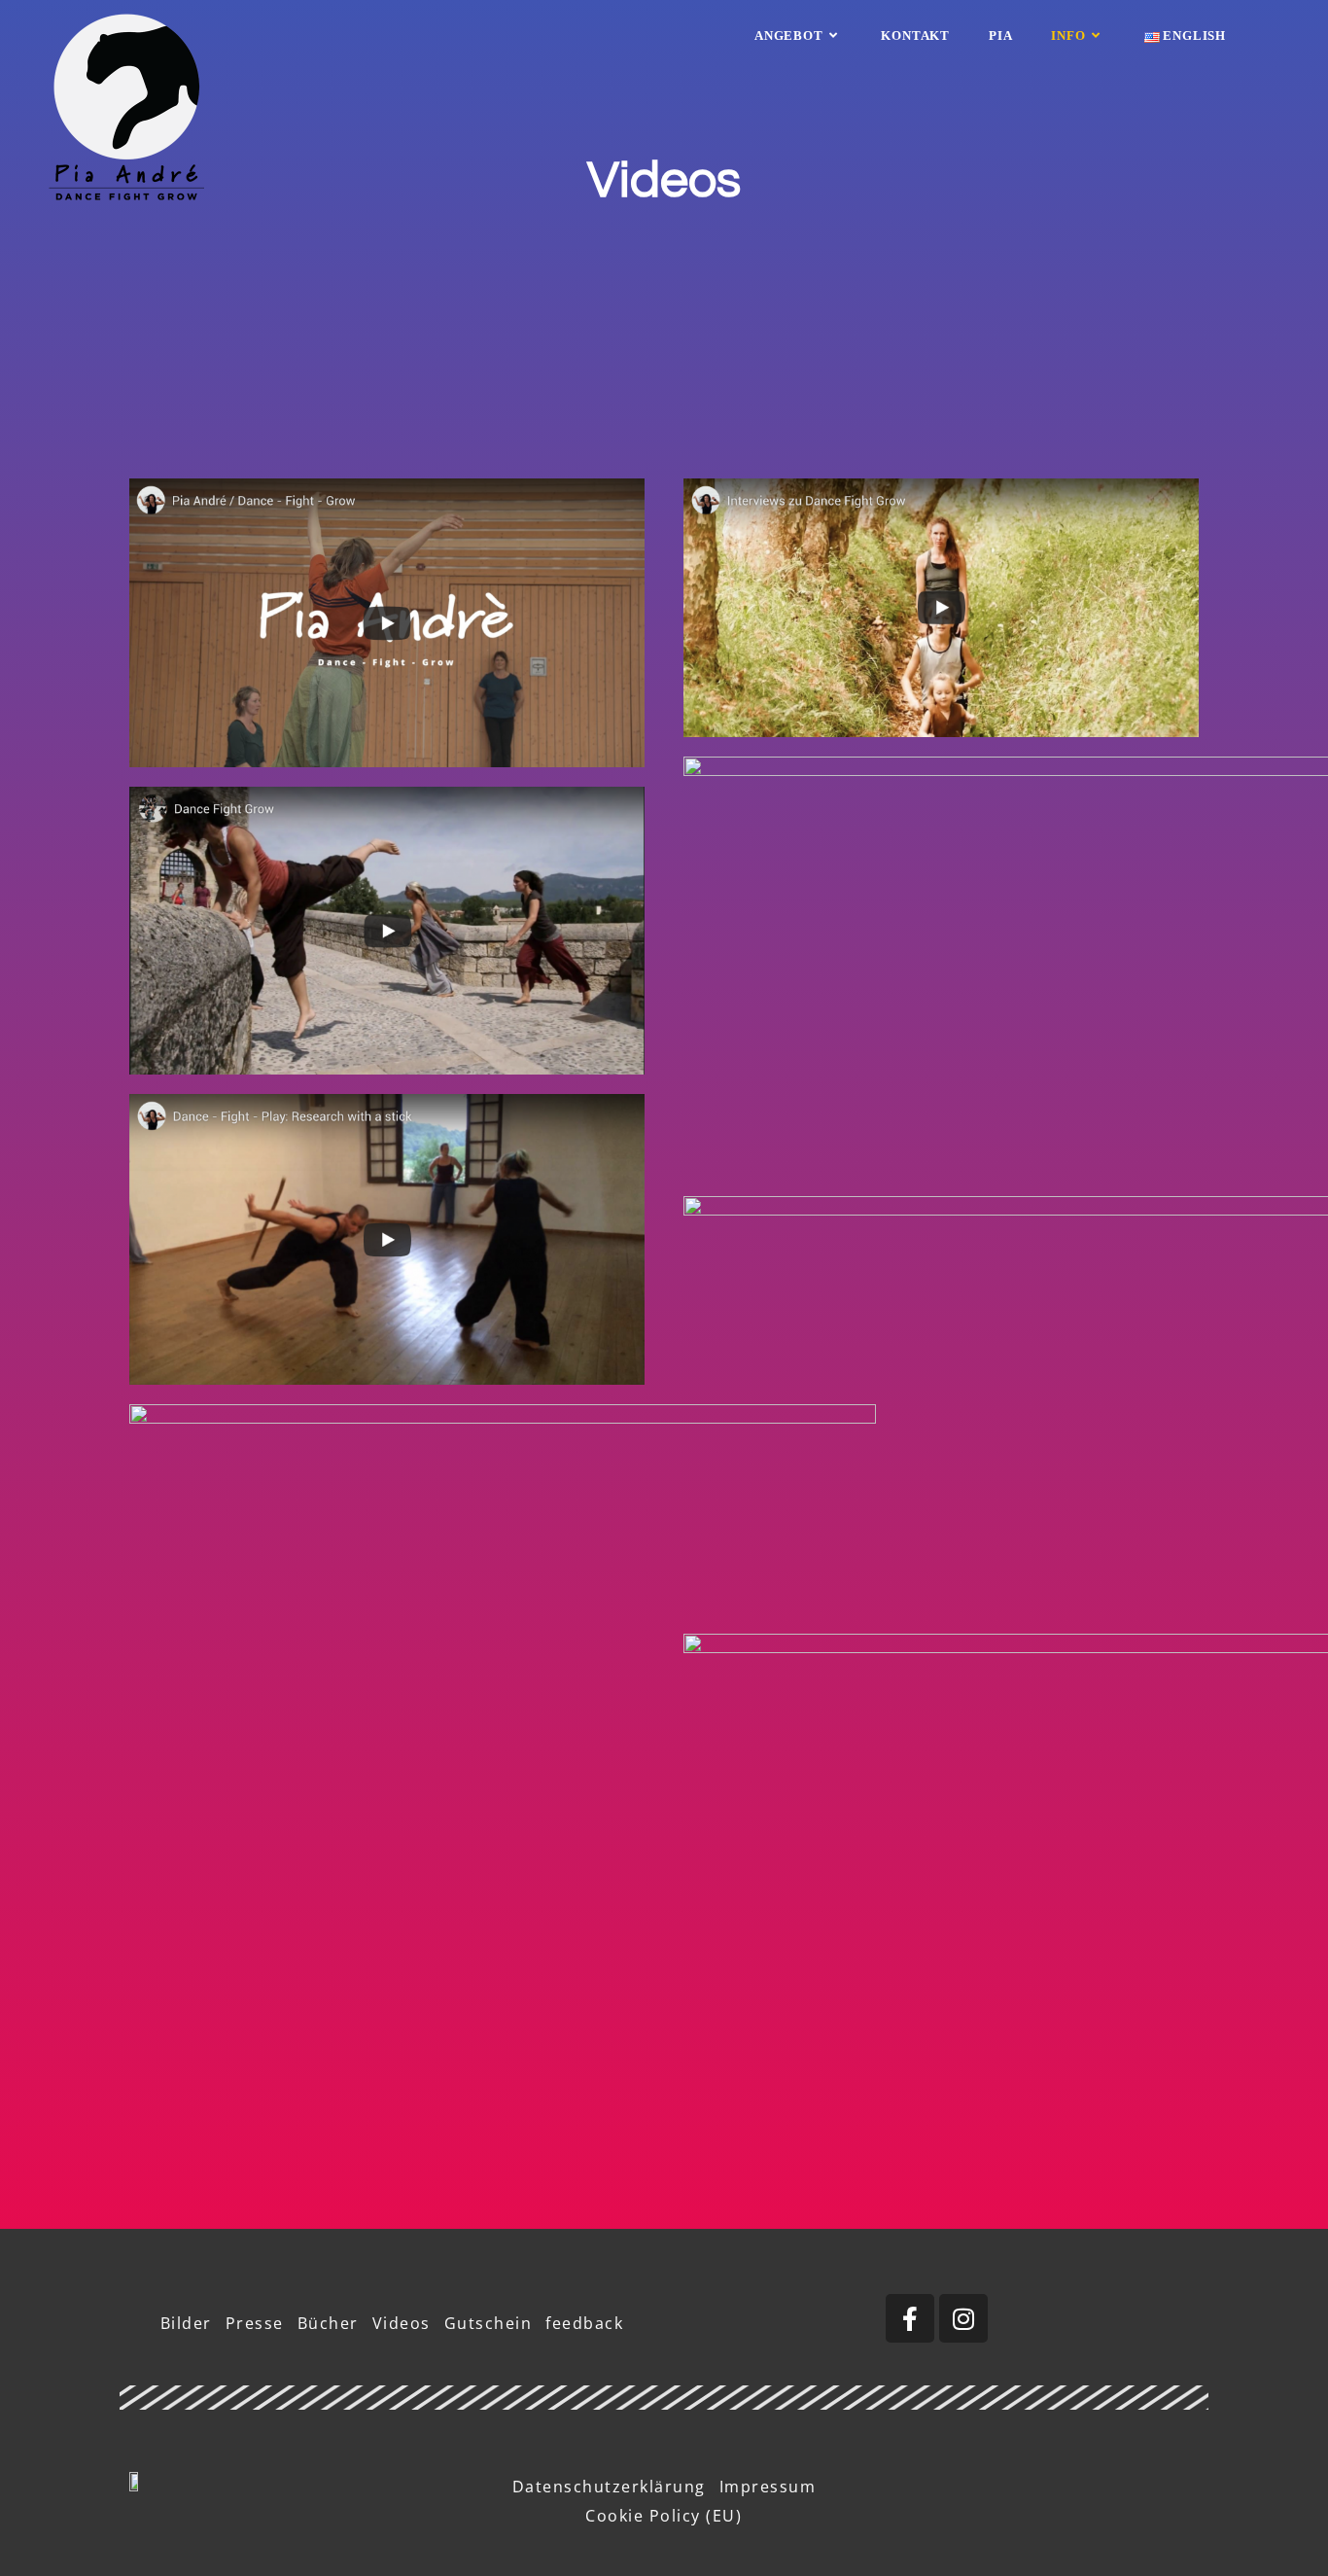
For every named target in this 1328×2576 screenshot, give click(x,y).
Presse (255, 2323)
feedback (584, 2323)
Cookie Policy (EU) (664, 2516)
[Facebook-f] (910, 2318)
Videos (402, 2323)
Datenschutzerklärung (609, 2487)
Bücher (328, 2323)
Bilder (186, 2323)
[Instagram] (963, 2318)
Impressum (768, 2487)
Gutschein (489, 2323)
